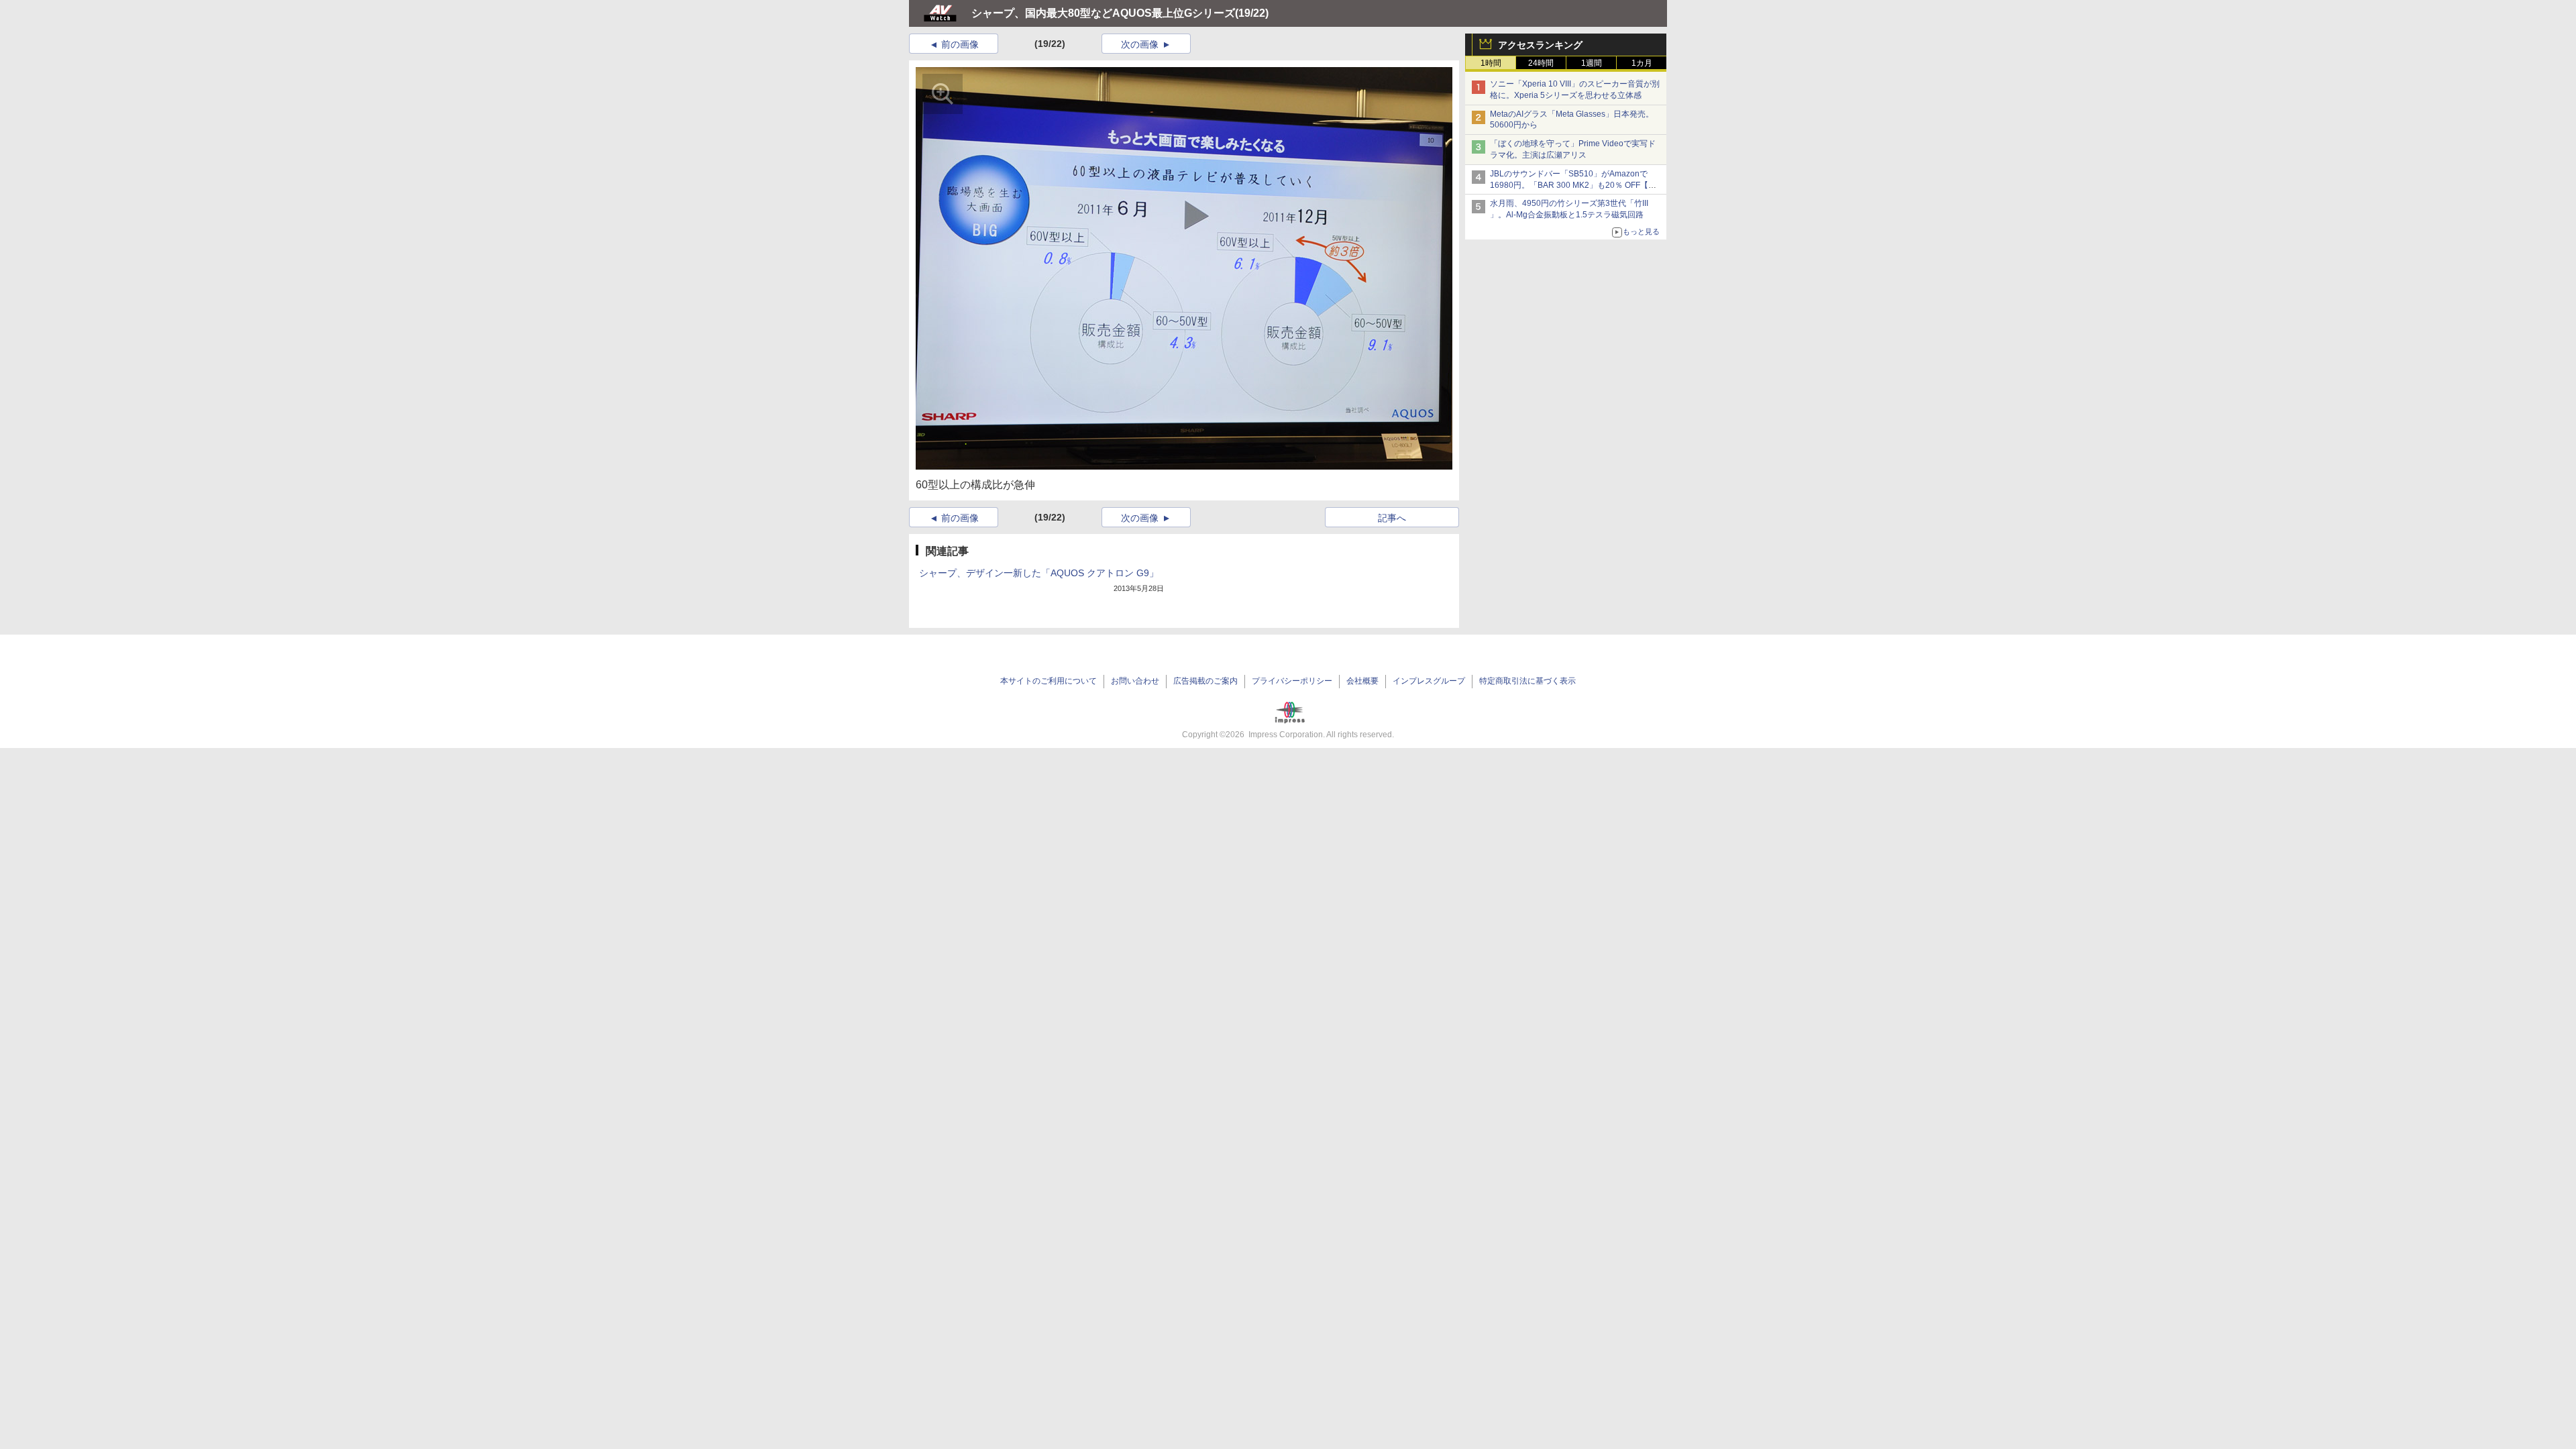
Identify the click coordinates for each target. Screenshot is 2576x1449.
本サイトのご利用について (1049, 681)
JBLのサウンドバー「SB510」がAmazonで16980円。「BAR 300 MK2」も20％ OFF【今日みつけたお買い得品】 (1573, 185)
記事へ (1392, 518)
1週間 (1592, 63)
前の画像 (960, 44)
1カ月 (1642, 63)
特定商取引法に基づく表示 (1527, 681)
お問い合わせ (1135, 681)
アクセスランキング (1540, 45)
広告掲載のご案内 (1205, 681)
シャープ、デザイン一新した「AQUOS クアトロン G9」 (1039, 573)
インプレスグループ (1429, 681)
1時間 (1491, 63)
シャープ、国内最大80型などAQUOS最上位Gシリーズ (1103, 13)
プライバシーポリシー (1292, 681)
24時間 (1541, 63)
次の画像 (1140, 44)
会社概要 (1362, 681)
